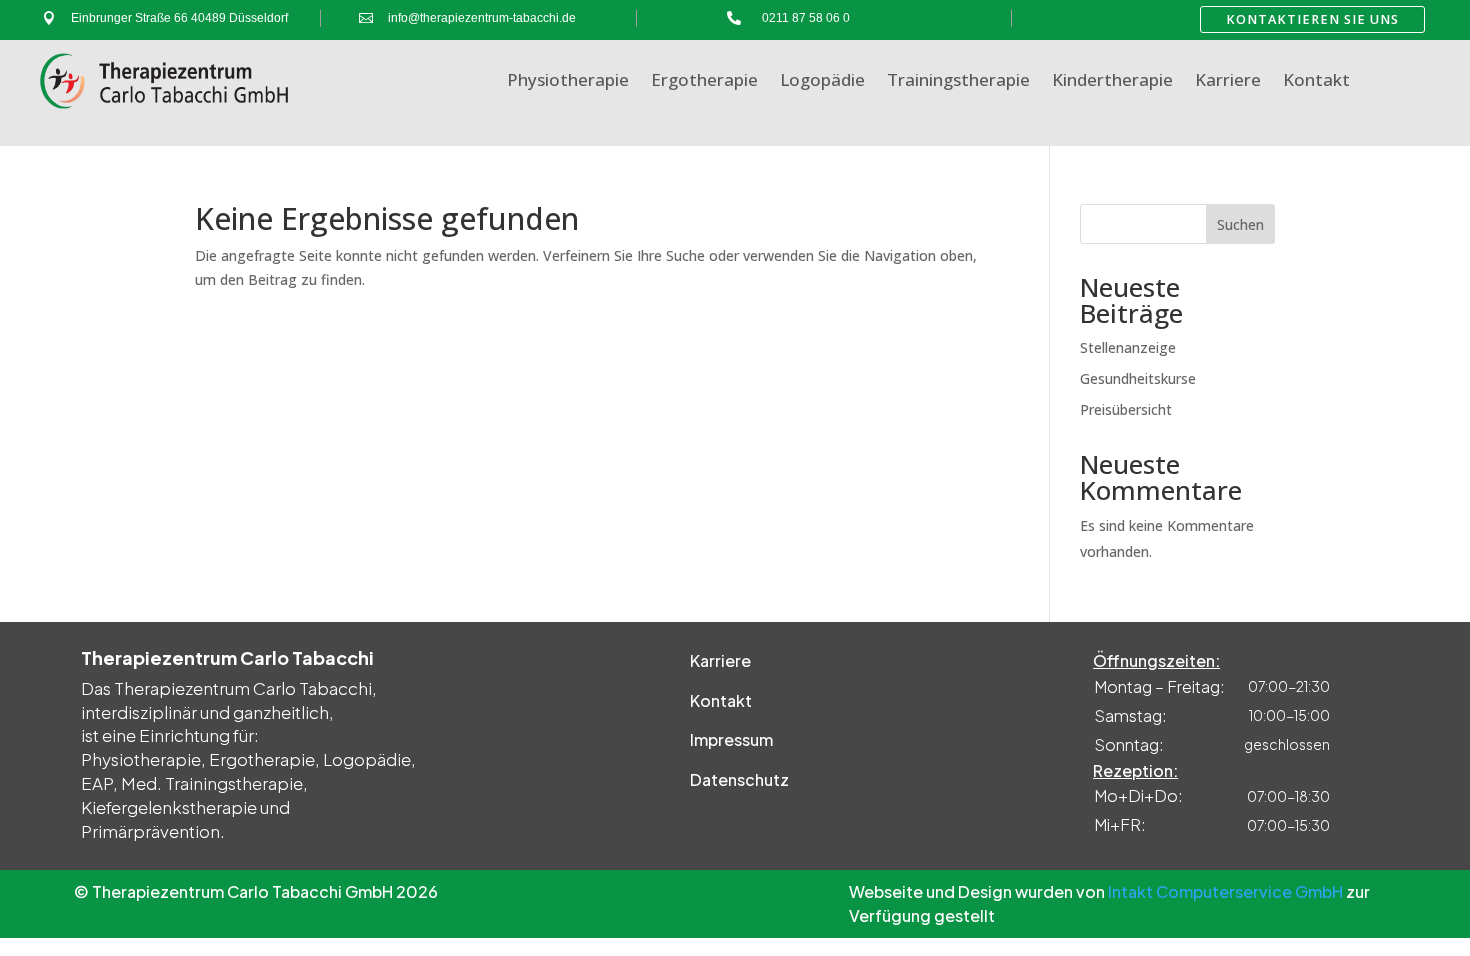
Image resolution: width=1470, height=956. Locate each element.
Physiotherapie (568, 82)
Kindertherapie (1112, 82)
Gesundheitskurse (1138, 378)
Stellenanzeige (1128, 347)
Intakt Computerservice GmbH (1225, 891)
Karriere (1228, 82)
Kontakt (1316, 82)
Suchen (1240, 224)
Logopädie (822, 82)
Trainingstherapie (958, 82)
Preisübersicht (1126, 409)
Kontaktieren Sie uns (1312, 19)
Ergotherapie (704, 82)
